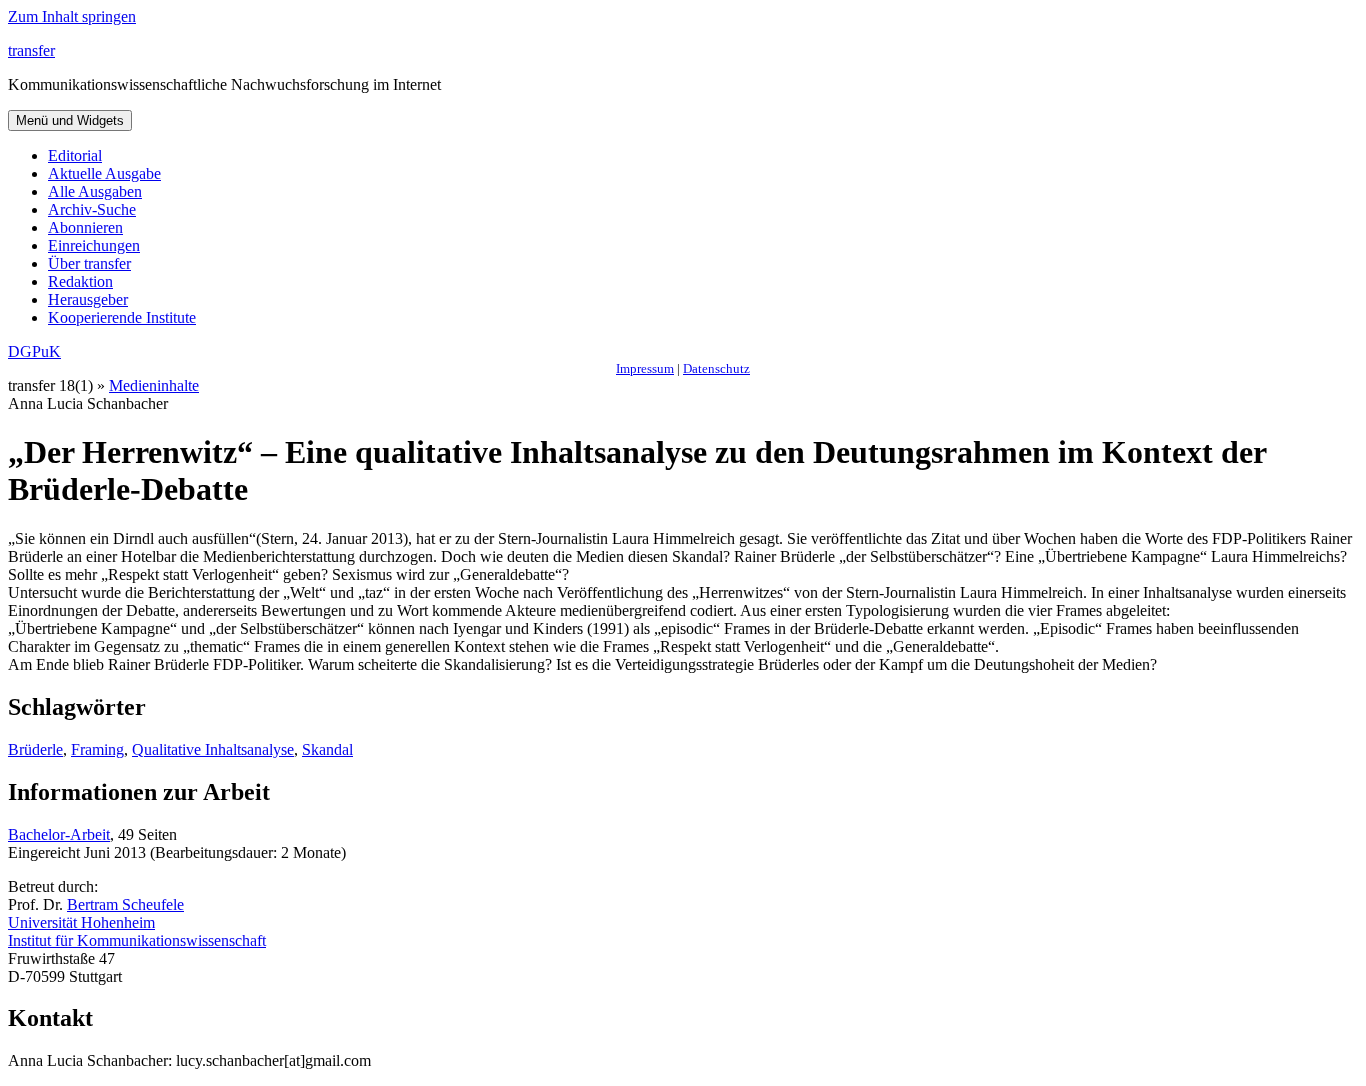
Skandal (327, 749)
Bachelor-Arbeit (59, 834)
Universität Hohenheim (81, 922)
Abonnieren (85, 227)
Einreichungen (94, 245)
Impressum (645, 368)
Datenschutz (716, 368)
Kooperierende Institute (122, 317)
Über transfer (89, 263)
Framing (97, 749)
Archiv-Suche (92, 209)
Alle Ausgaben (95, 191)
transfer (31, 50)
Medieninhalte (154, 385)
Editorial (75, 155)
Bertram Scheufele (125, 904)
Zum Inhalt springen (72, 16)
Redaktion (80, 281)
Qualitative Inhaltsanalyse (213, 749)
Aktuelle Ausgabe (104, 173)
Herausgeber (88, 299)
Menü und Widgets (70, 120)
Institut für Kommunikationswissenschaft (137, 940)
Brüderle (35, 749)
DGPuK (34, 351)
